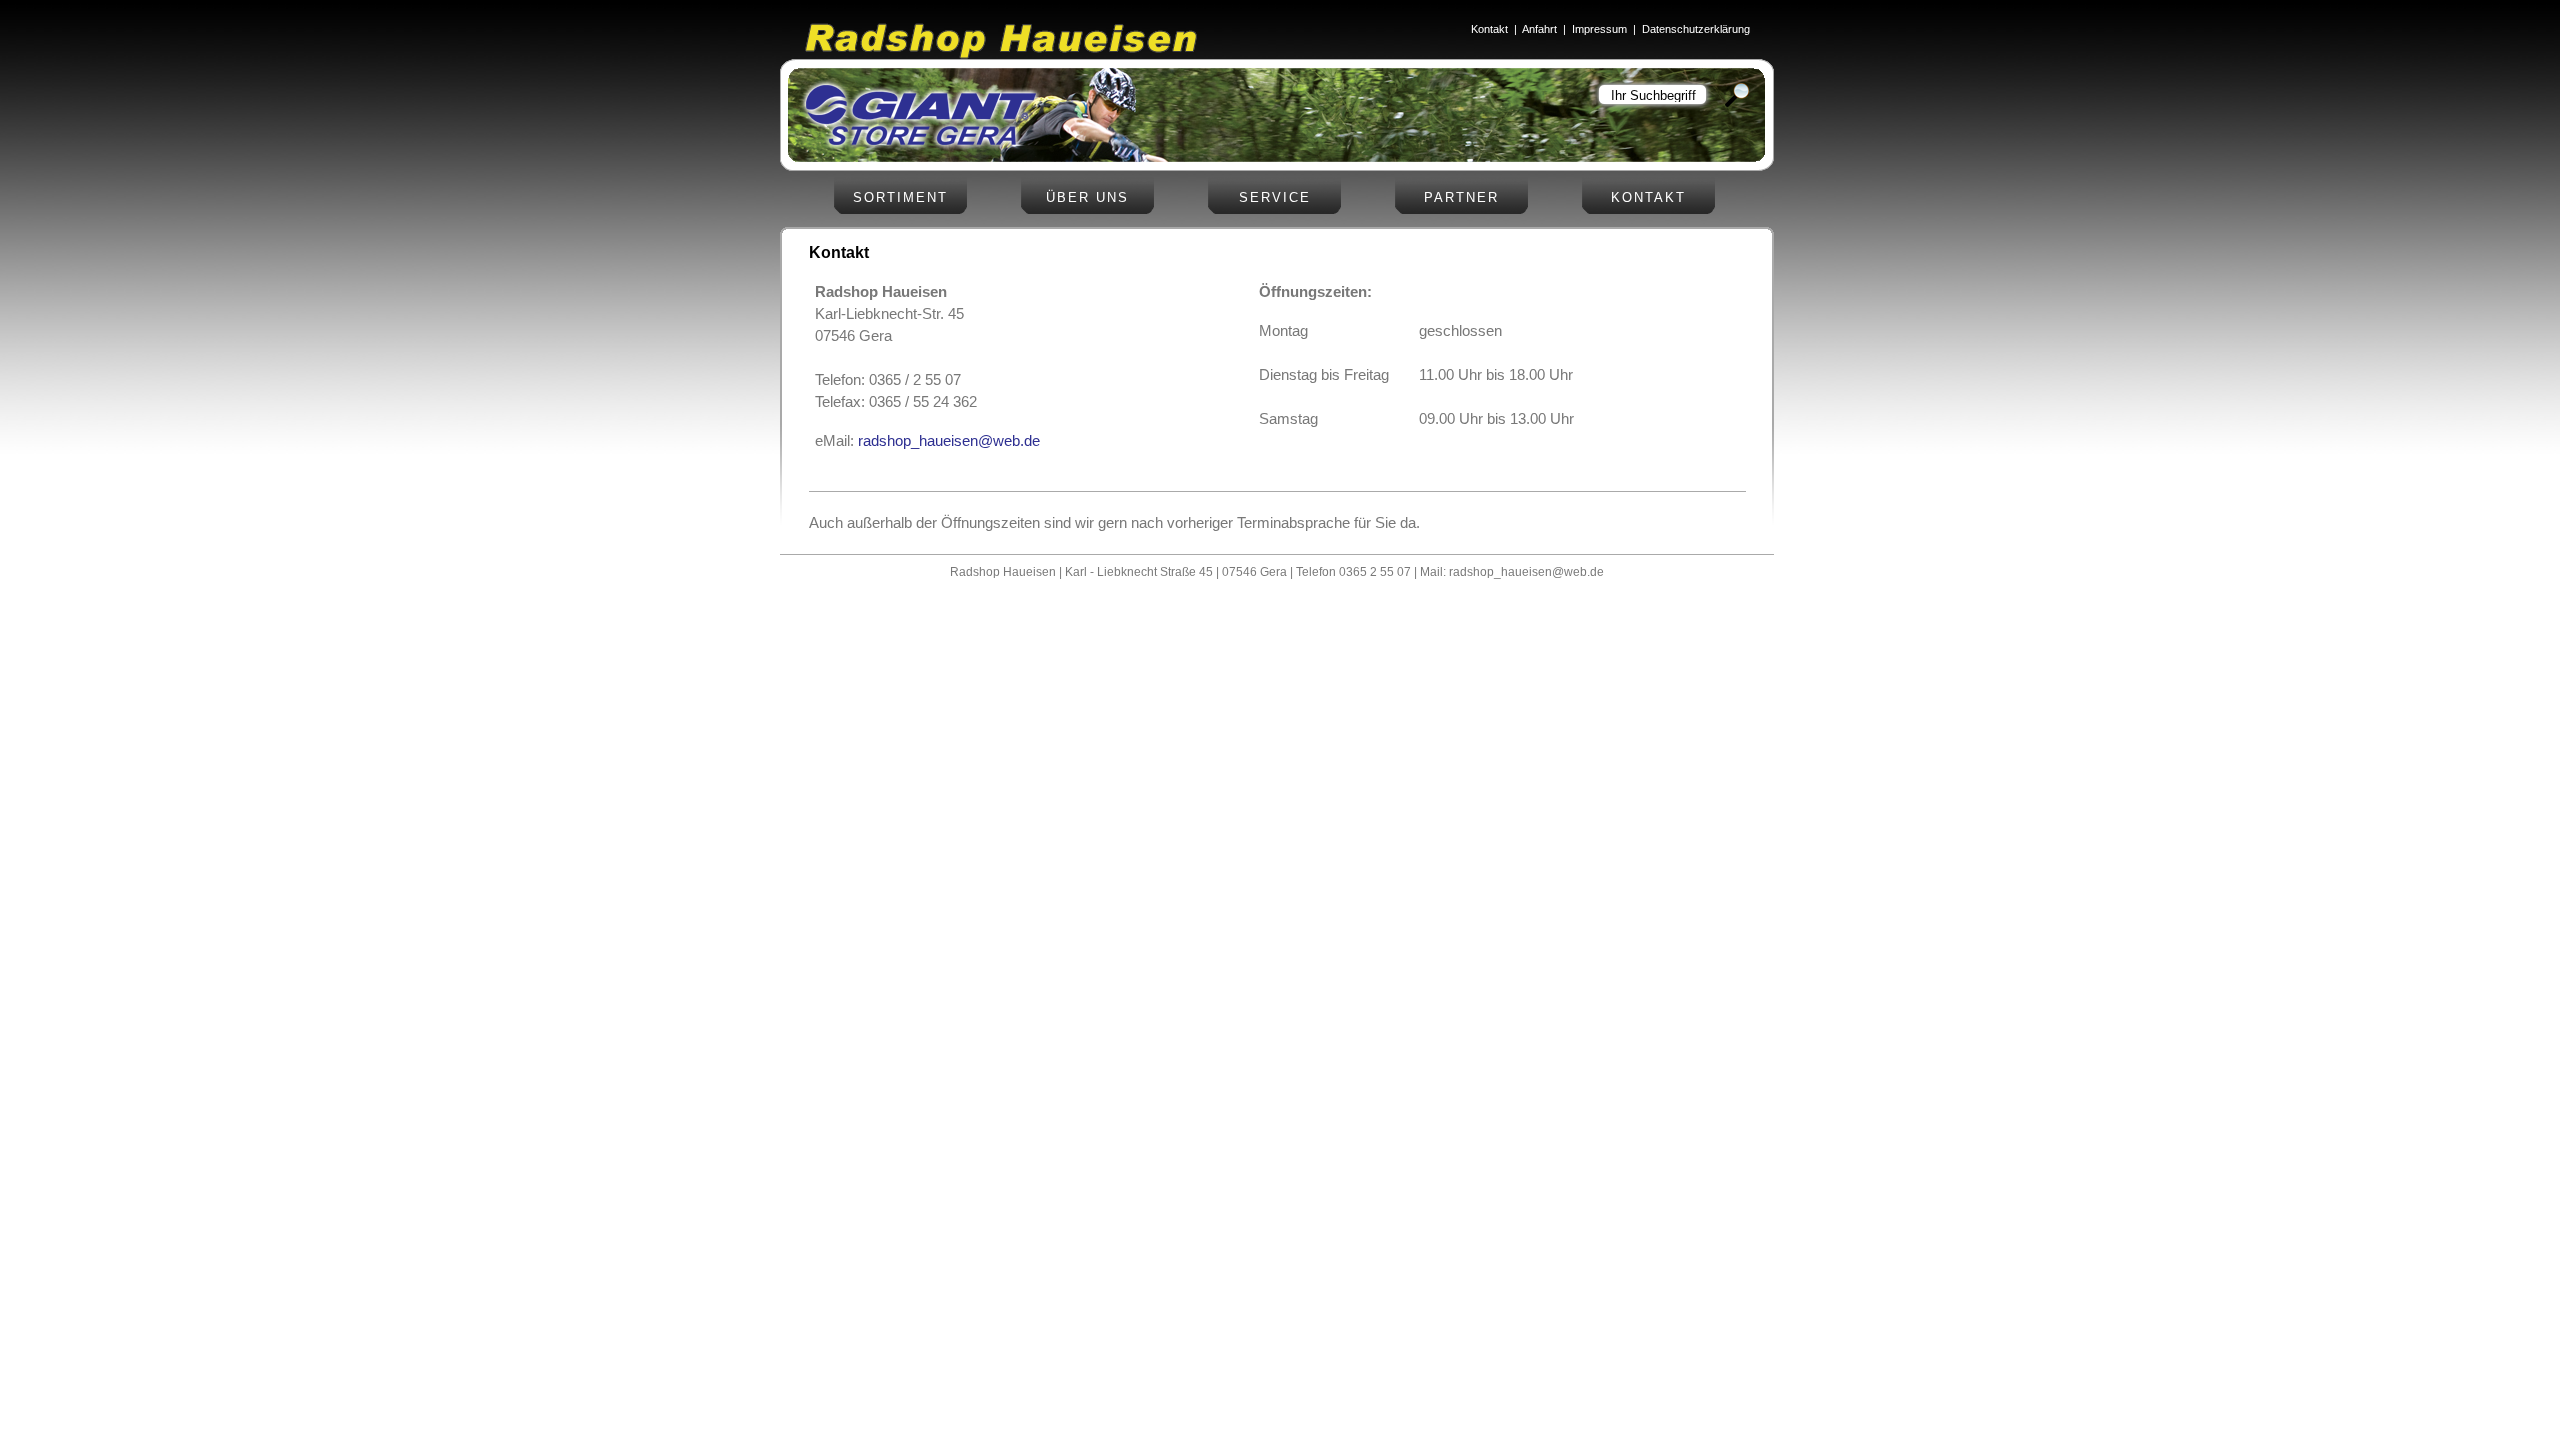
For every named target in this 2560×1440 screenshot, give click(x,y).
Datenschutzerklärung (1696, 29)
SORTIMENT (900, 197)
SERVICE (1275, 197)
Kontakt (1489, 29)
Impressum (1599, 29)
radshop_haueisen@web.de (949, 441)
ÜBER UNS (1087, 197)
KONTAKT (1648, 197)
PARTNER (1461, 197)
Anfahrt (1539, 29)
